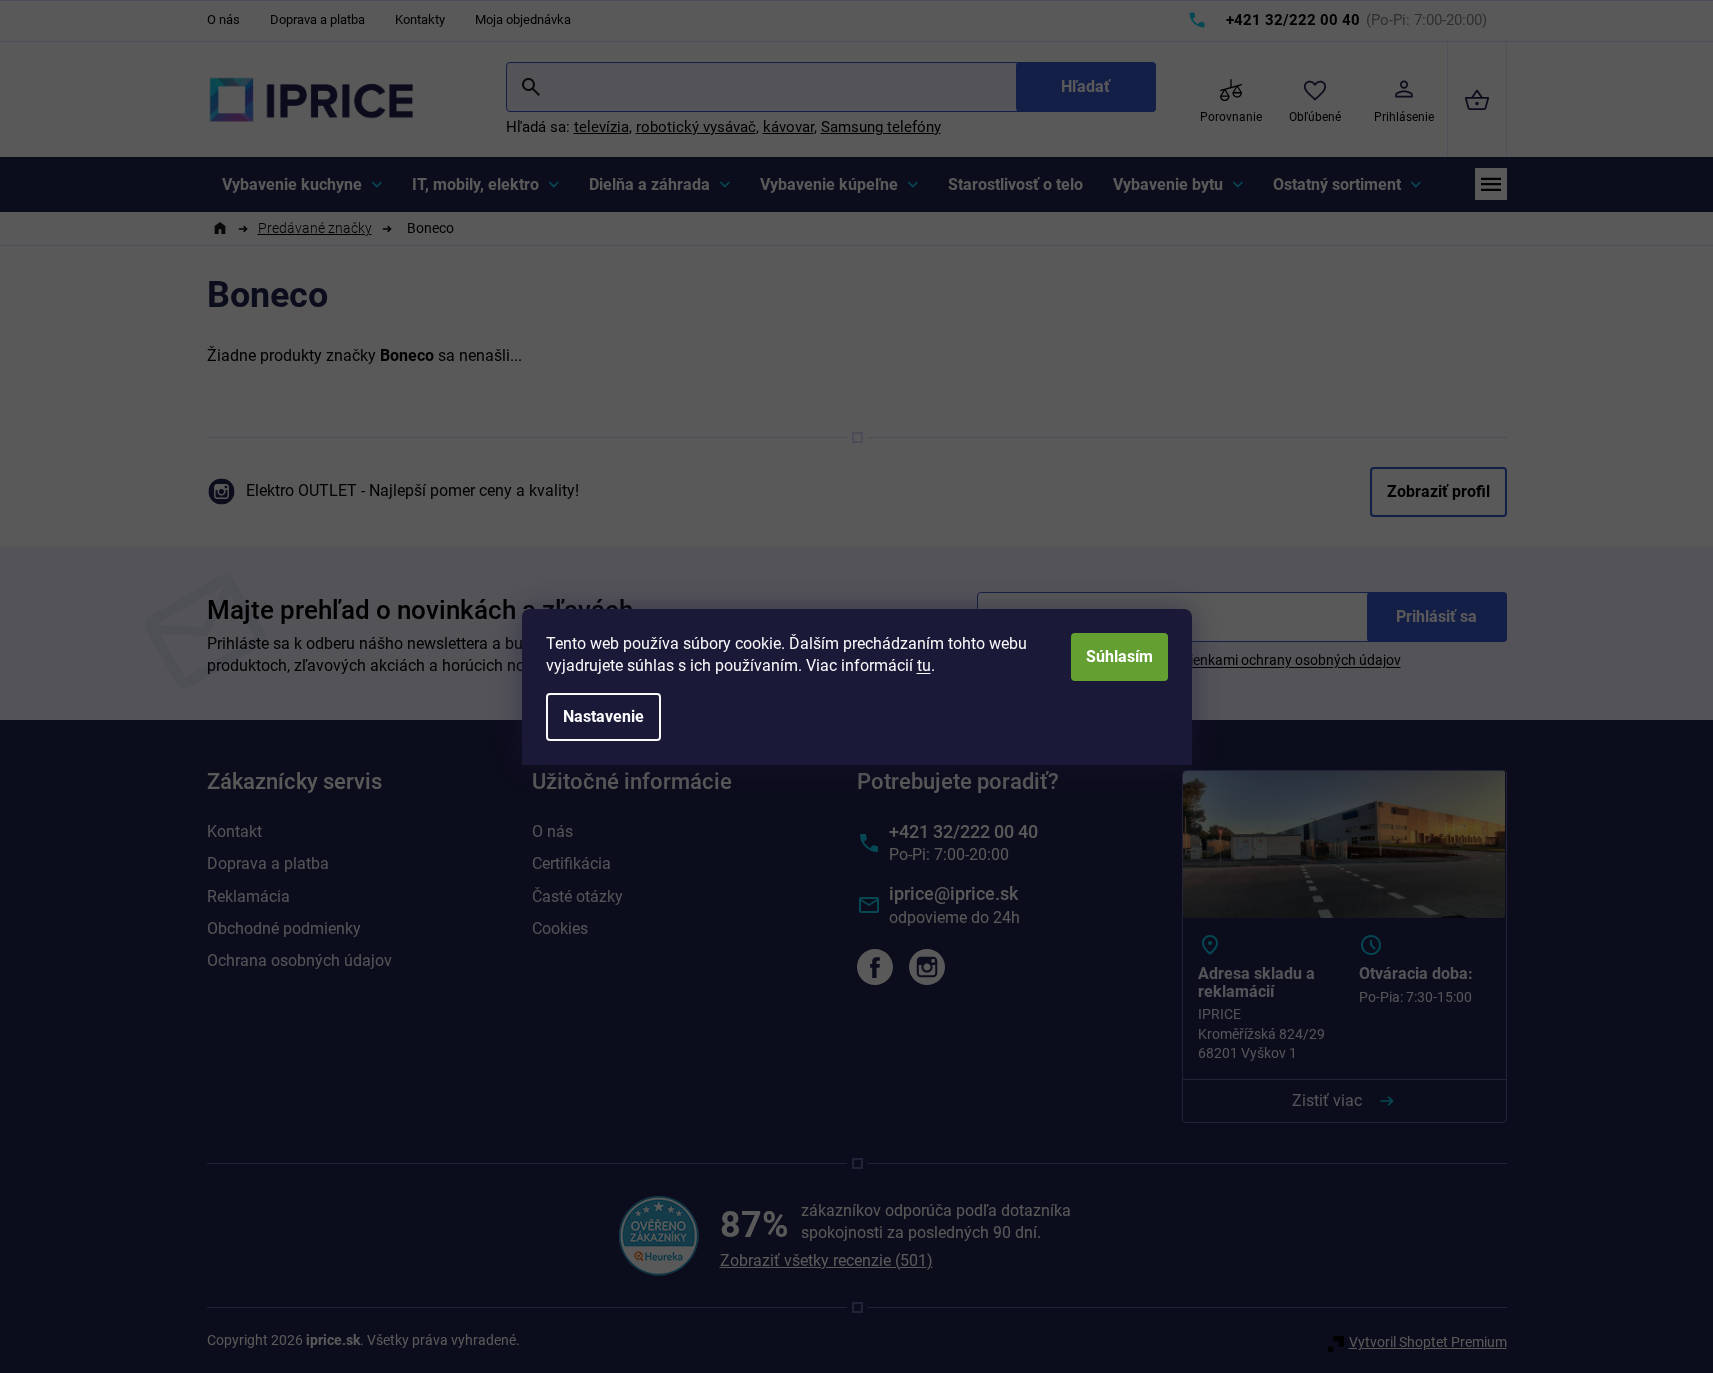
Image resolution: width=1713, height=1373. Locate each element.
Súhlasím (1119, 656)
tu (924, 665)
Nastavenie (603, 716)
